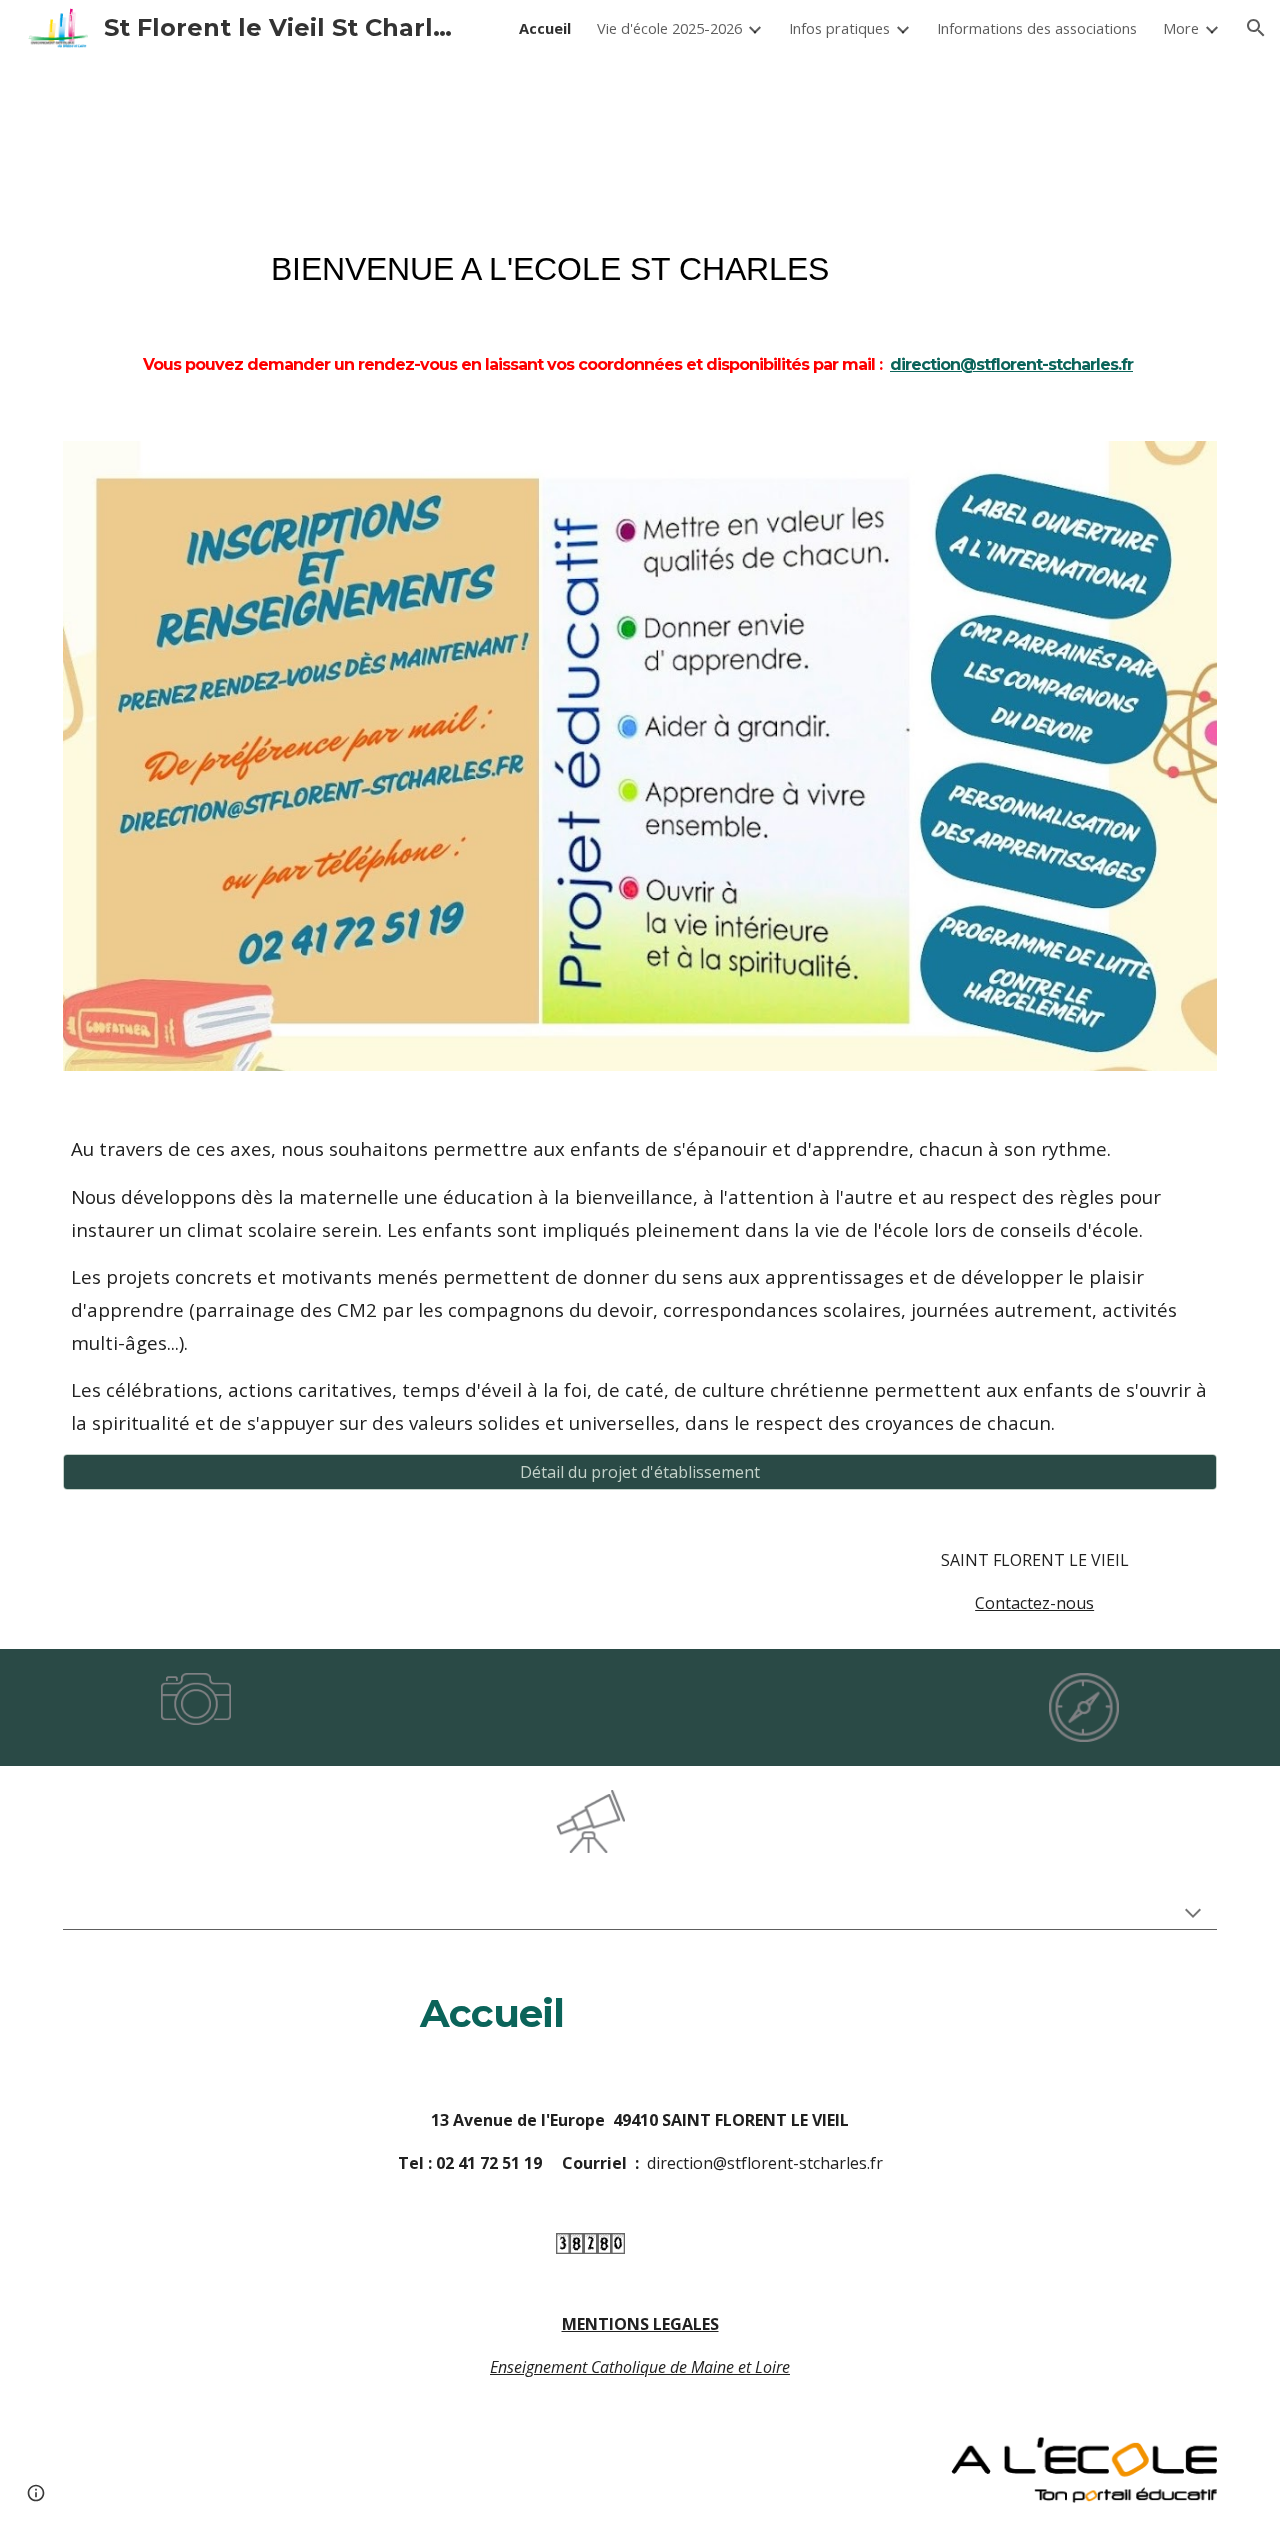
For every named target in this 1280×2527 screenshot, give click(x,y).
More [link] (1181, 28)
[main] (640, 308)
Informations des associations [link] (1037, 28)
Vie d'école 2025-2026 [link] (669, 28)
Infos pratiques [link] (839, 28)
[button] (1256, 28)
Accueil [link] (545, 28)
